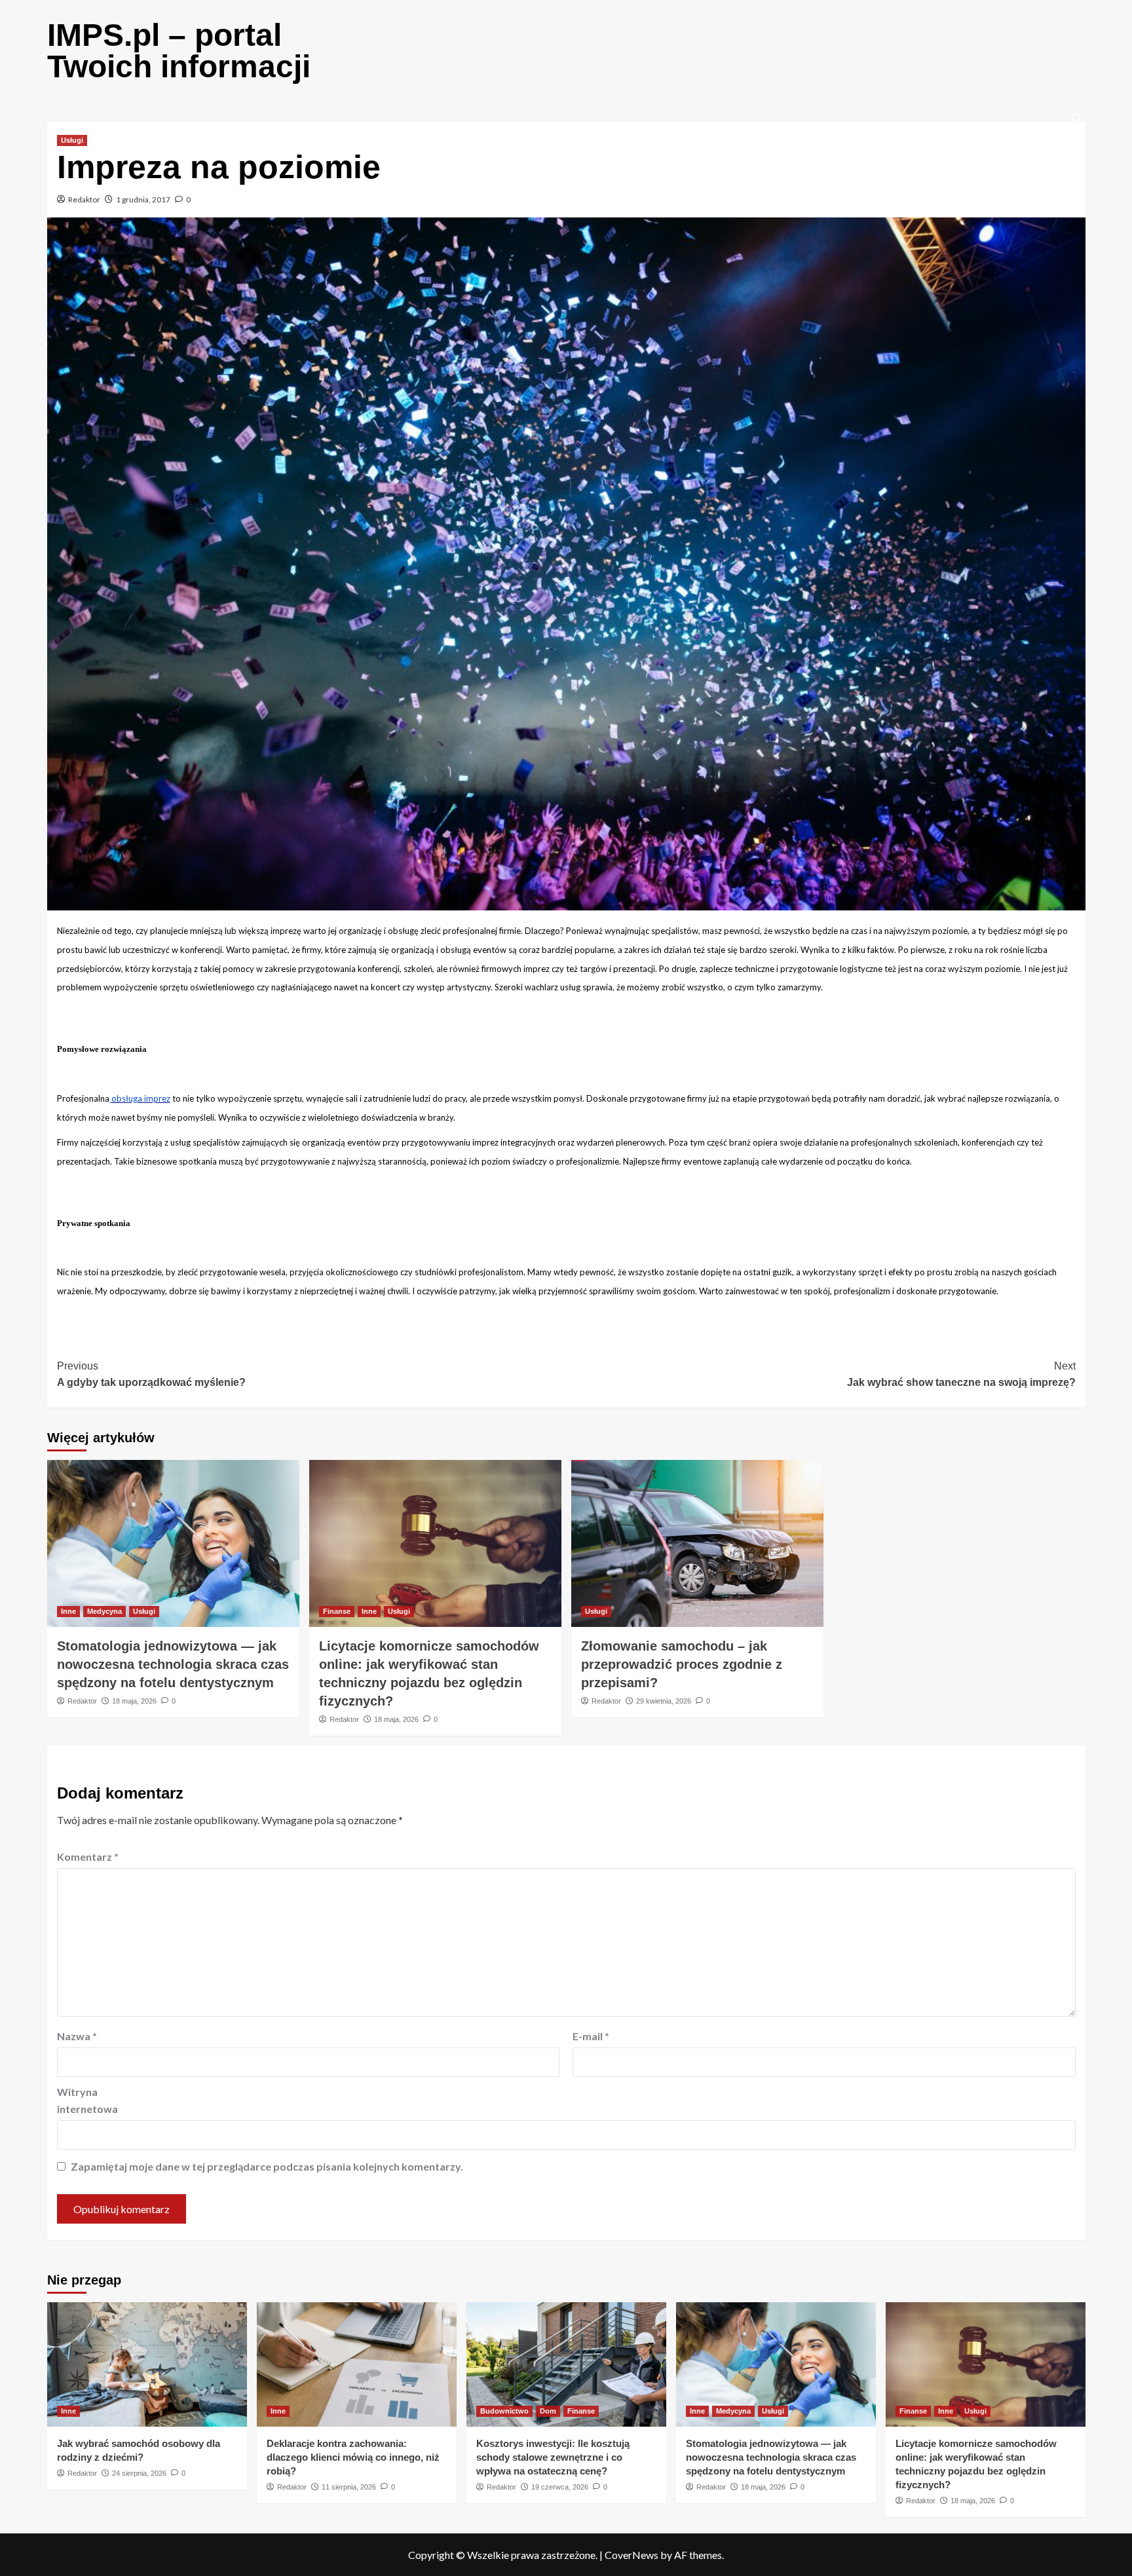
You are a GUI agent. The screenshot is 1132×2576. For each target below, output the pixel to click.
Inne (68, 1611)
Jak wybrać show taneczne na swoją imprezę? (961, 1374)
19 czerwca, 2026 (560, 2487)
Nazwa (77, 2036)
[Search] (1077, 119)
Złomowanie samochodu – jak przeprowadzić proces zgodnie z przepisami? (682, 1664)
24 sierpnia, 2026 (139, 2473)
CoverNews (632, 2555)
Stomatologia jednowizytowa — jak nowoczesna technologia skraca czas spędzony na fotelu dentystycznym (173, 1664)
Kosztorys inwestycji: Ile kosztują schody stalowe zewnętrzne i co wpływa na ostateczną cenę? (553, 2457)
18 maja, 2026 (134, 1701)
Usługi (72, 140)
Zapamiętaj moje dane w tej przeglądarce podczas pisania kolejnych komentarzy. (267, 2166)
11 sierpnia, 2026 (349, 2487)
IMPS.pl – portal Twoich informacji (179, 51)
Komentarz (88, 1857)
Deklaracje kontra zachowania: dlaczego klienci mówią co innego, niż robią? (353, 2457)
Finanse (337, 1611)
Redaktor (84, 199)
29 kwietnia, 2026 (664, 1701)
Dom (548, 2411)
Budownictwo (504, 2411)
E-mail (591, 2036)
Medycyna (104, 1611)
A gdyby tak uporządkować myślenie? (151, 1374)
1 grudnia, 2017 (143, 199)
